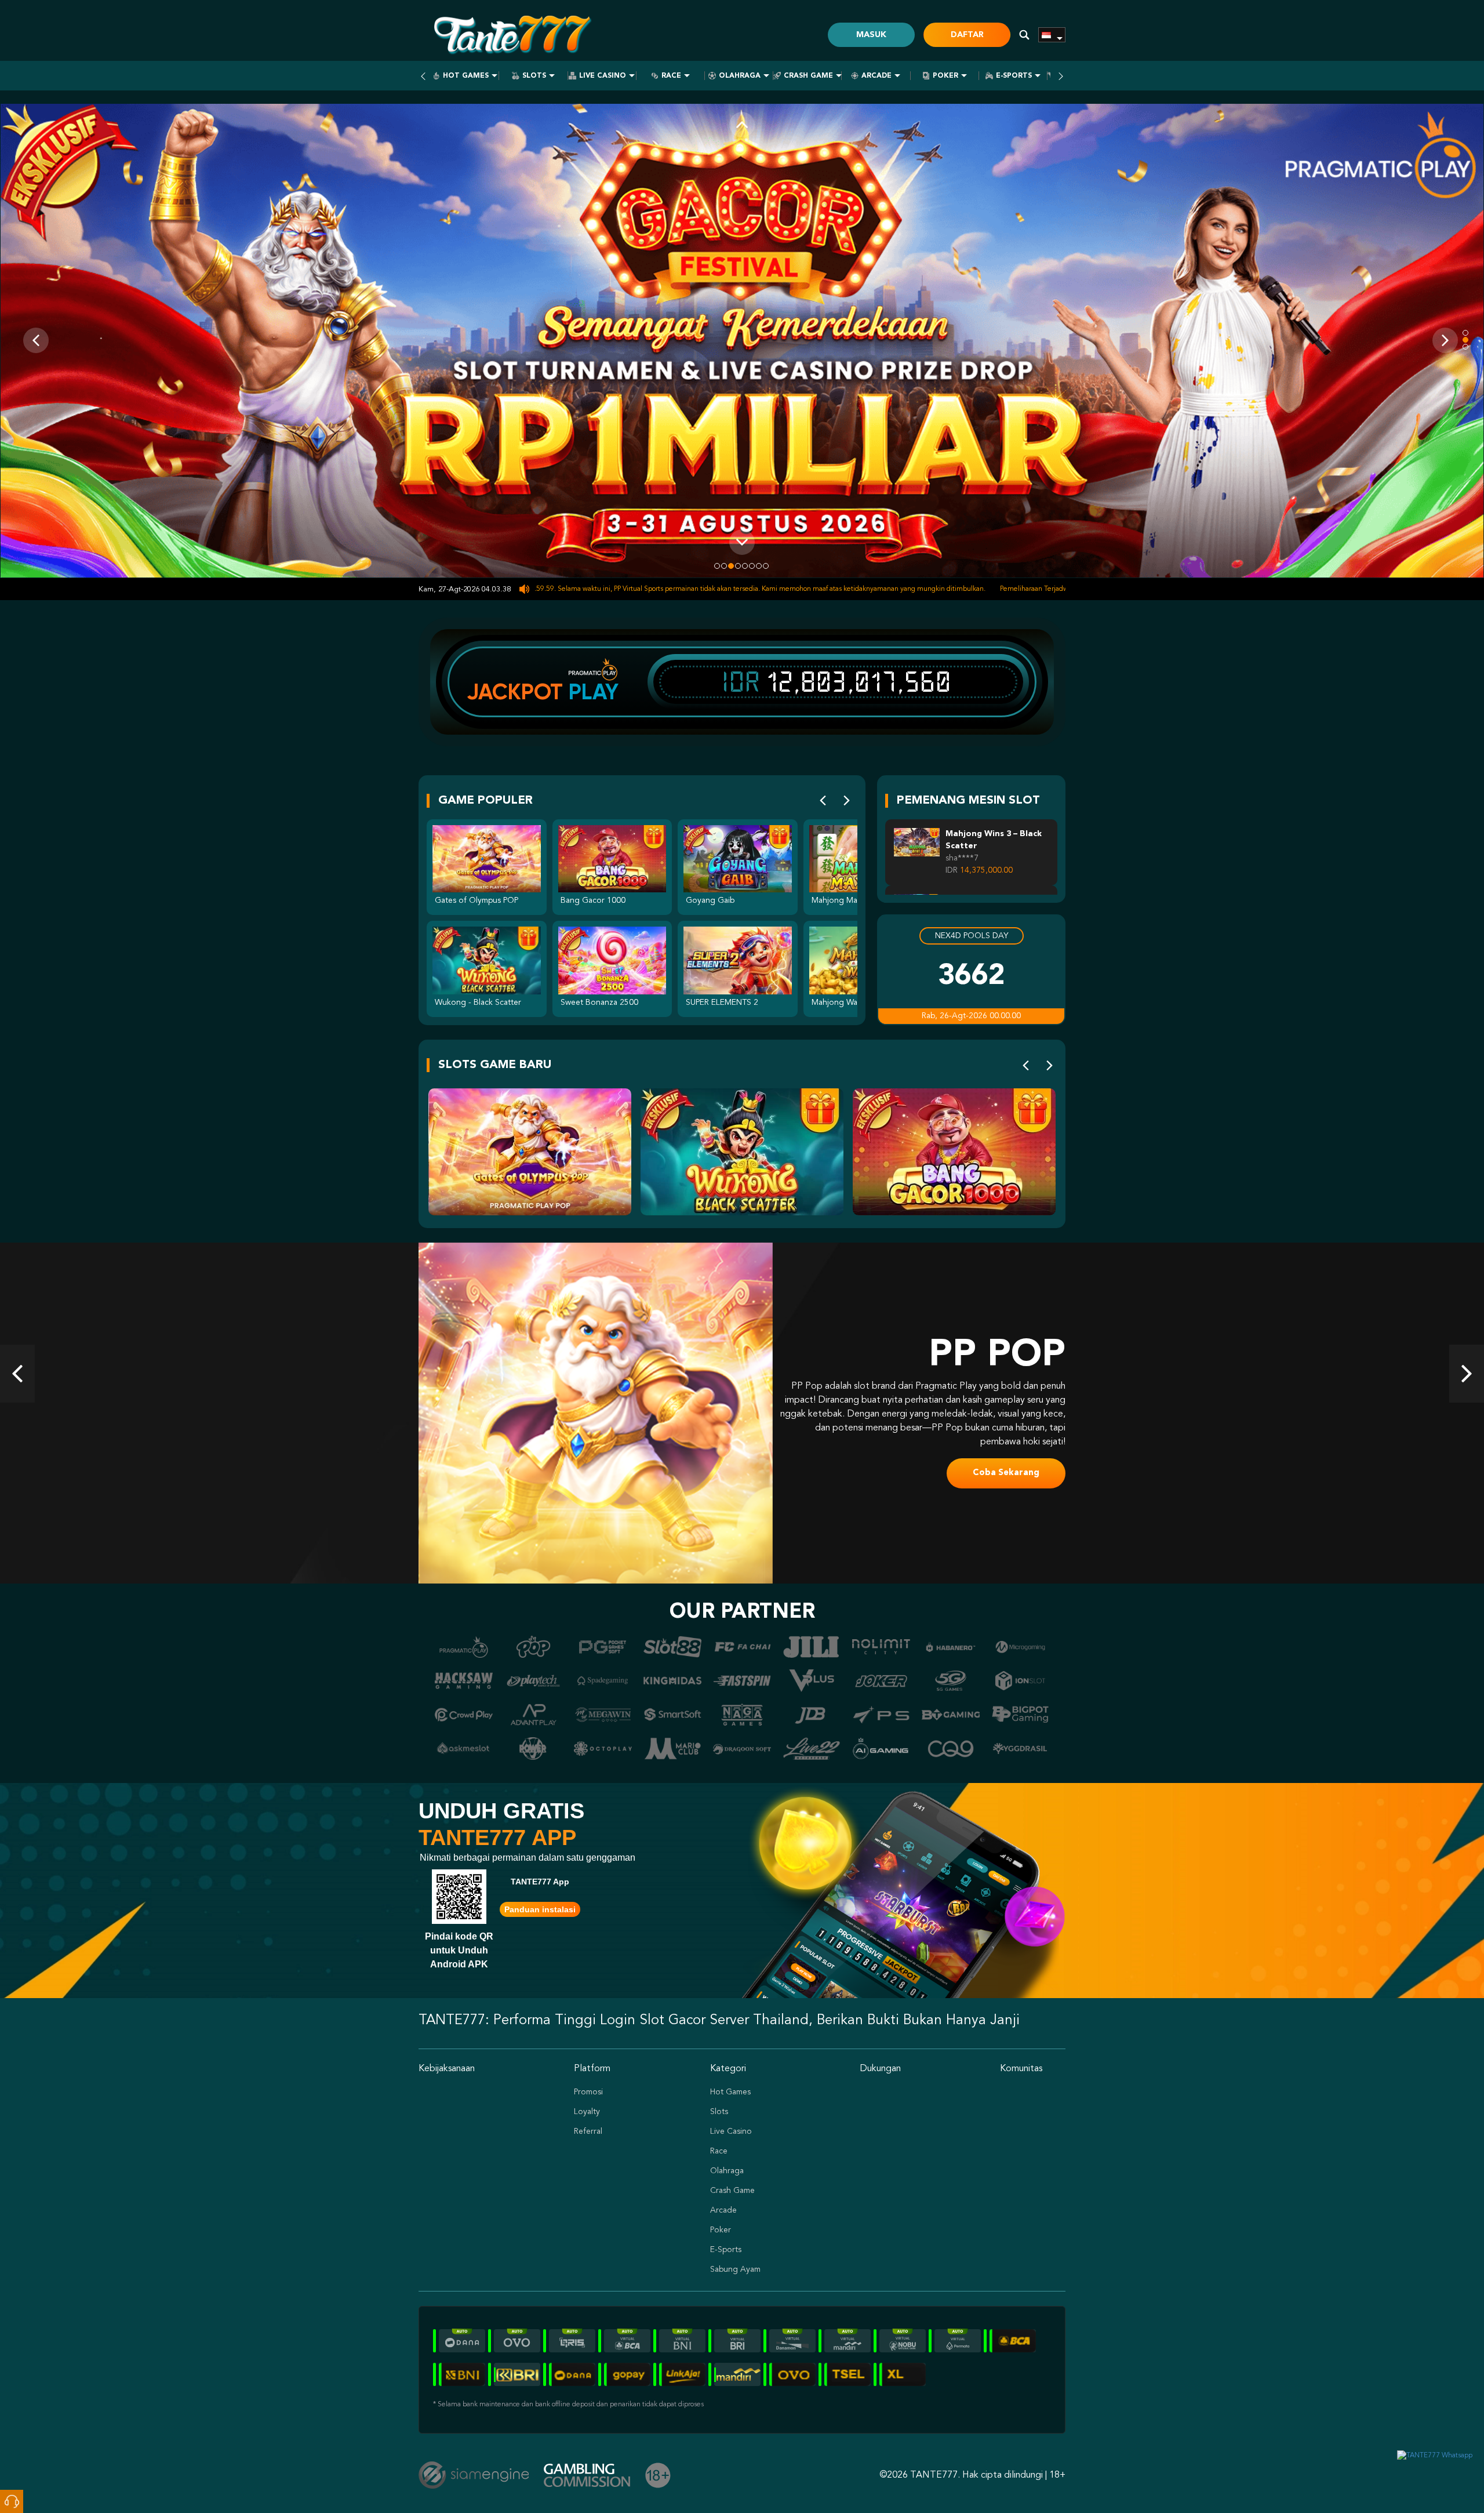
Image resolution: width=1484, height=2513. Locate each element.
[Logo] (511, 35)
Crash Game (808, 76)
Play (594, 692)
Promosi (588, 2092)
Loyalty (587, 2112)
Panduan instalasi (540, 1909)
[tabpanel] (742, 341)
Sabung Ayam (735, 2269)
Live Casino (603, 76)
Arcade (876, 76)
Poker (945, 76)
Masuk (871, 35)
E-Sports (1014, 76)
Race (671, 76)
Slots (534, 76)
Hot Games (466, 76)
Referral (588, 2131)
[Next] (847, 801)
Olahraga (740, 76)
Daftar (967, 35)
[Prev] (823, 801)
